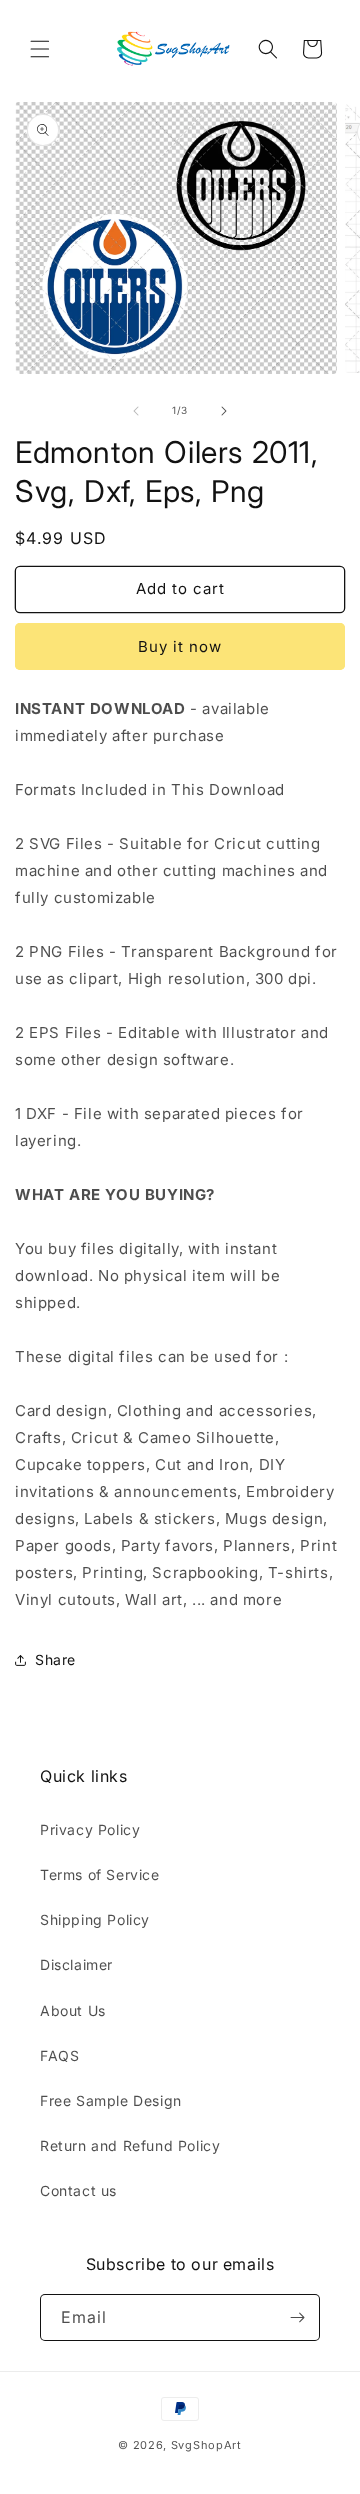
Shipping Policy (95, 1919)
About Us (73, 2010)
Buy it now (180, 646)
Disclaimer (76, 1964)
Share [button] (55, 1659)
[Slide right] (224, 411)
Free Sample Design (111, 2100)
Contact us (78, 2190)
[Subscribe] (297, 2317)
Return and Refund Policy (130, 2145)
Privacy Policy (90, 1829)
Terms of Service (100, 1874)
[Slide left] (136, 411)
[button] (40, 49)
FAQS (59, 2055)
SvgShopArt (206, 2445)
